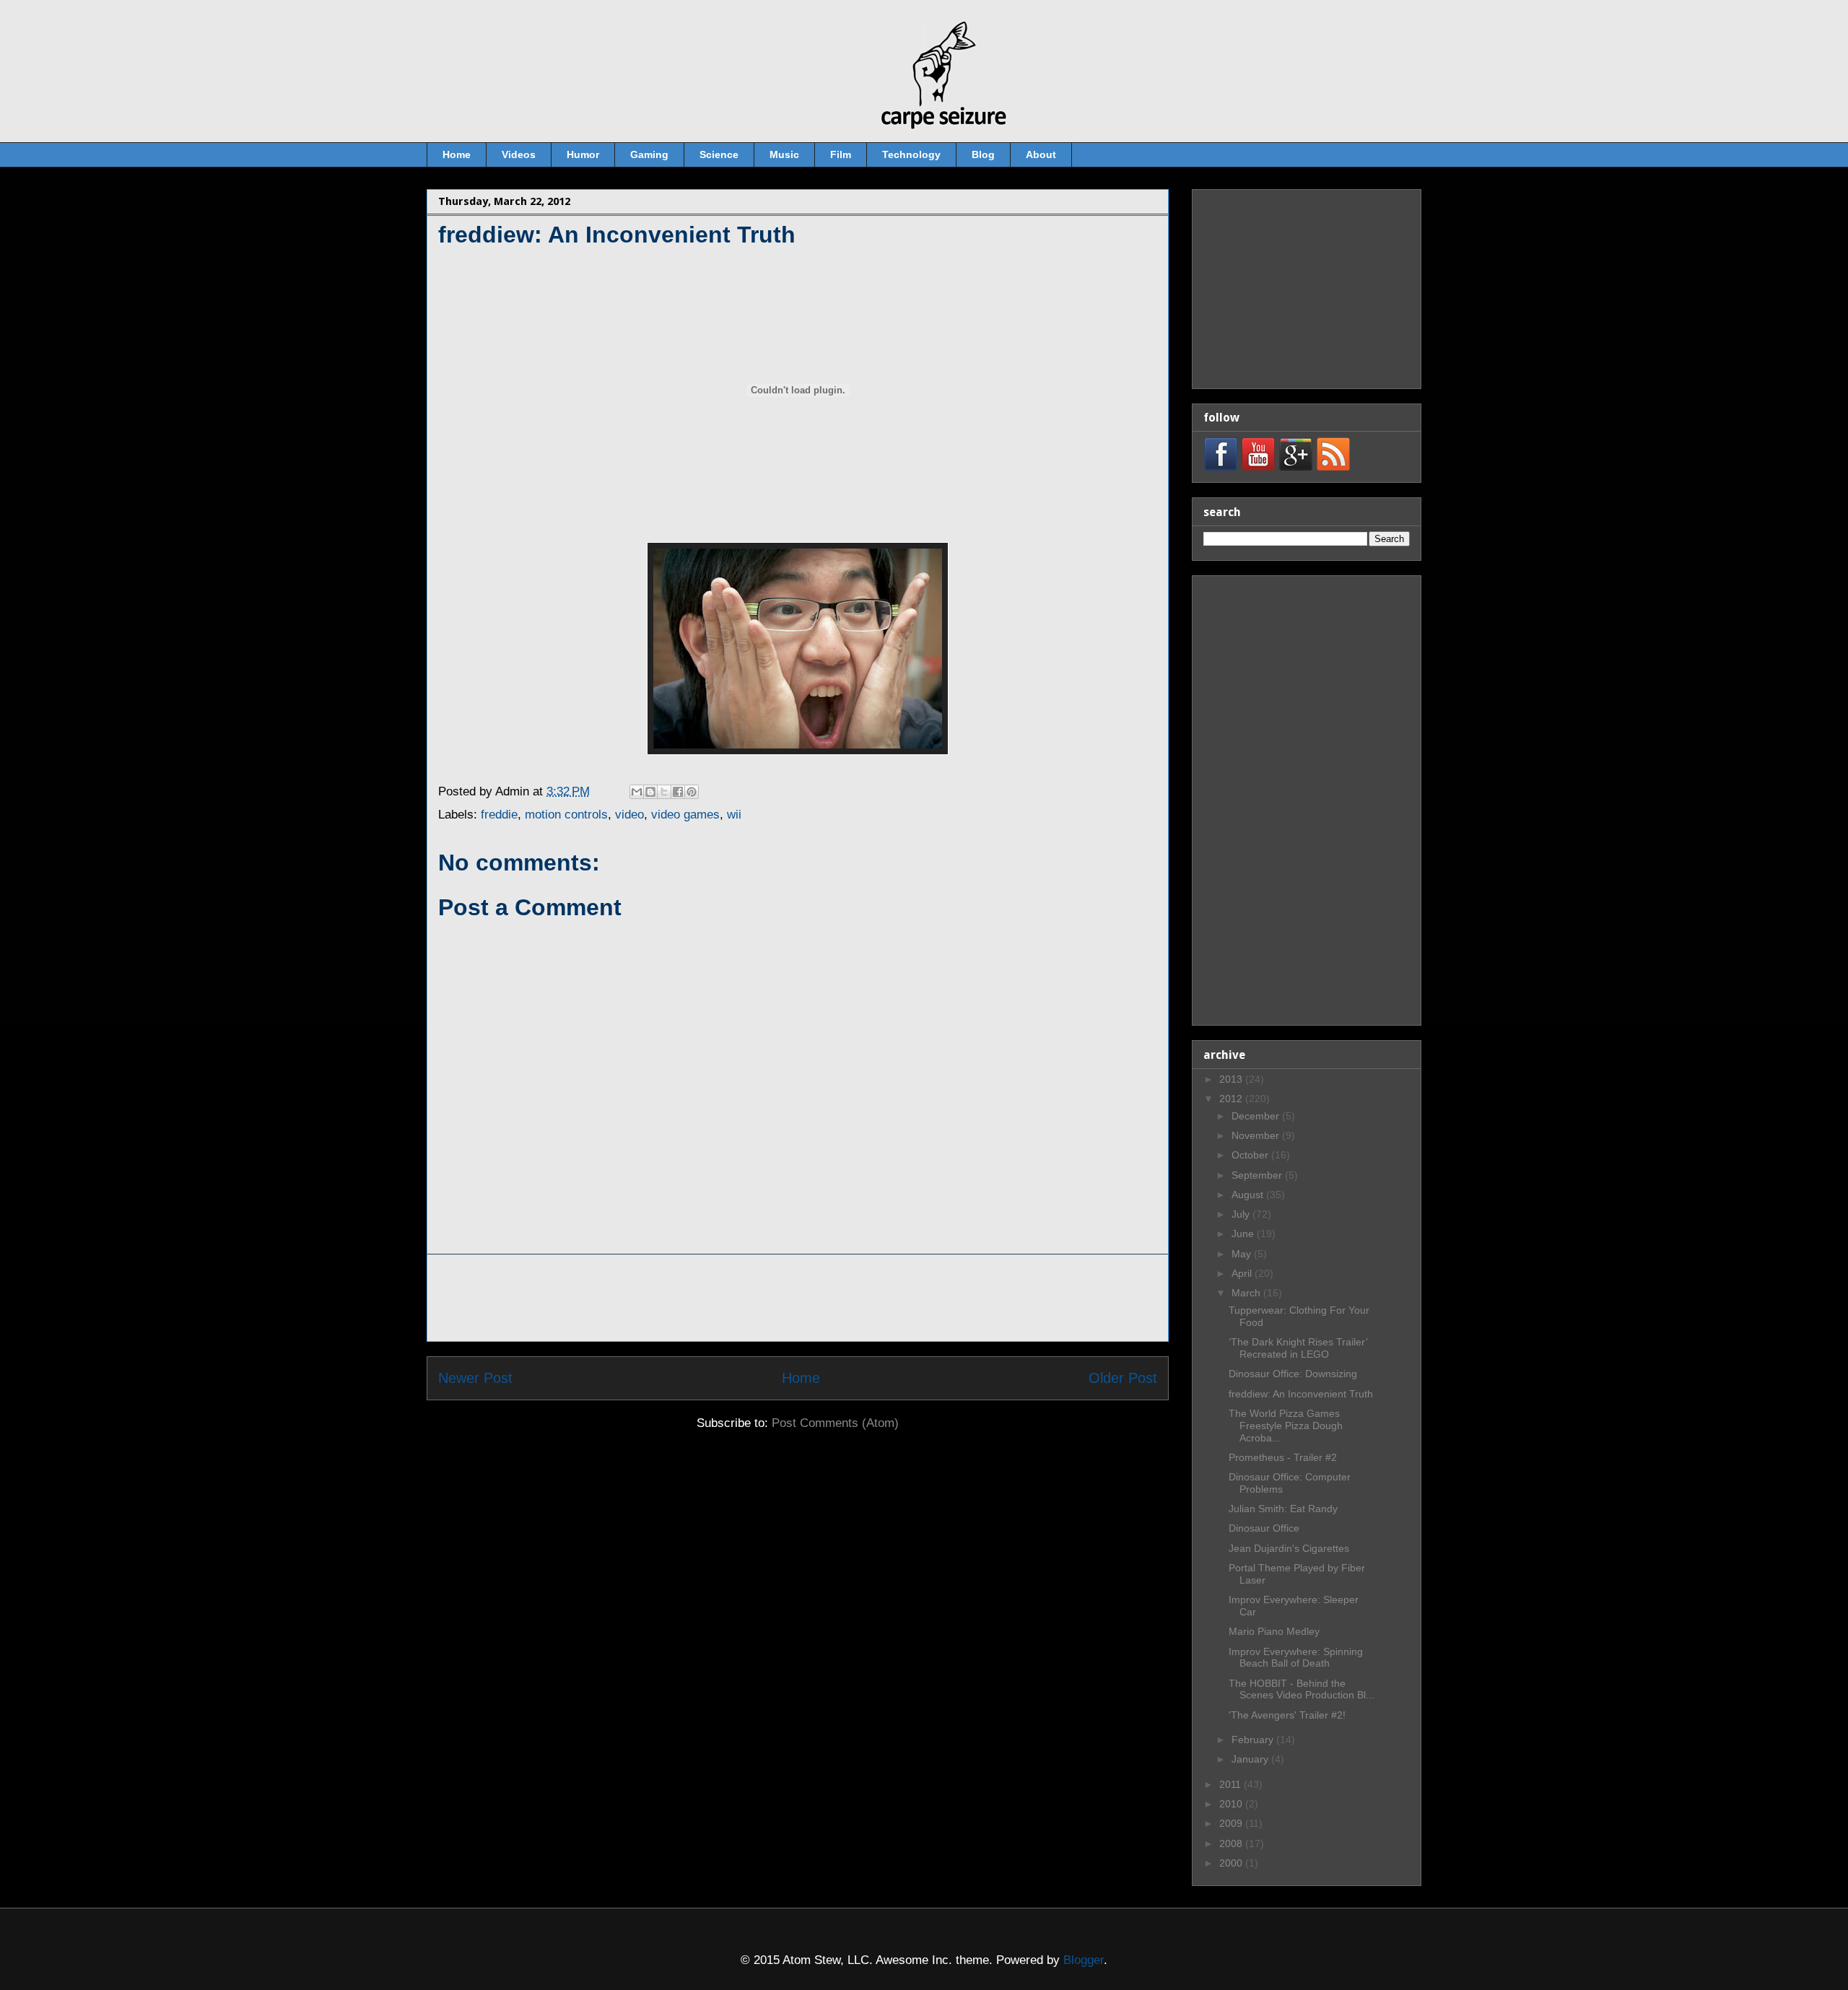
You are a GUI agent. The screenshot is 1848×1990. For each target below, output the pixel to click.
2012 (1232, 1099)
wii (734, 815)
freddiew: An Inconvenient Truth (1301, 1394)
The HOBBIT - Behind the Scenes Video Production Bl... (1302, 1689)
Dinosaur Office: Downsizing (1293, 1374)
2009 (1232, 1823)
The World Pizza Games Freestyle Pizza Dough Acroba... (1286, 1426)
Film (841, 154)
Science (719, 154)
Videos (519, 154)
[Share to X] (664, 792)
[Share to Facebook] (678, 792)
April (1243, 1273)
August (1249, 1195)
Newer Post (475, 1378)
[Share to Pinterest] (692, 792)
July (1242, 1214)
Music (784, 154)
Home (457, 154)
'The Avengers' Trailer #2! (1287, 1715)
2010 (1232, 1804)
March (1247, 1293)
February (1254, 1740)
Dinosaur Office (1264, 1528)
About (1041, 154)
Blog (983, 154)
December (1257, 1116)
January (1251, 1759)
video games (685, 815)
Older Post (1123, 1378)
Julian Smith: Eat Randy (1283, 1509)
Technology (911, 154)
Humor (583, 154)
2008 (1232, 1843)
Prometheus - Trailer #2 (1283, 1457)
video (629, 815)
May (1243, 1254)
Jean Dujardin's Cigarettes (1289, 1548)
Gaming (649, 154)
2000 (1232, 1863)
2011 (1232, 1784)
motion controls (566, 815)
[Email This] (637, 792)
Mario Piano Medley (1274, 1631)
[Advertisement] (798, 1298)
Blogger (1084, 1960)
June (1244, 1234)
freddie (499, 815)
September (1258, 1175)
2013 (1232, 1079)
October (1251, 1155)
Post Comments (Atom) (835, 1423)
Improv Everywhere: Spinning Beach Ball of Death (1296, 1658)
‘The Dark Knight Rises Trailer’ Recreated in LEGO (1298, 1348)
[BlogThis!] (650, 792)
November (1257, 1135)
